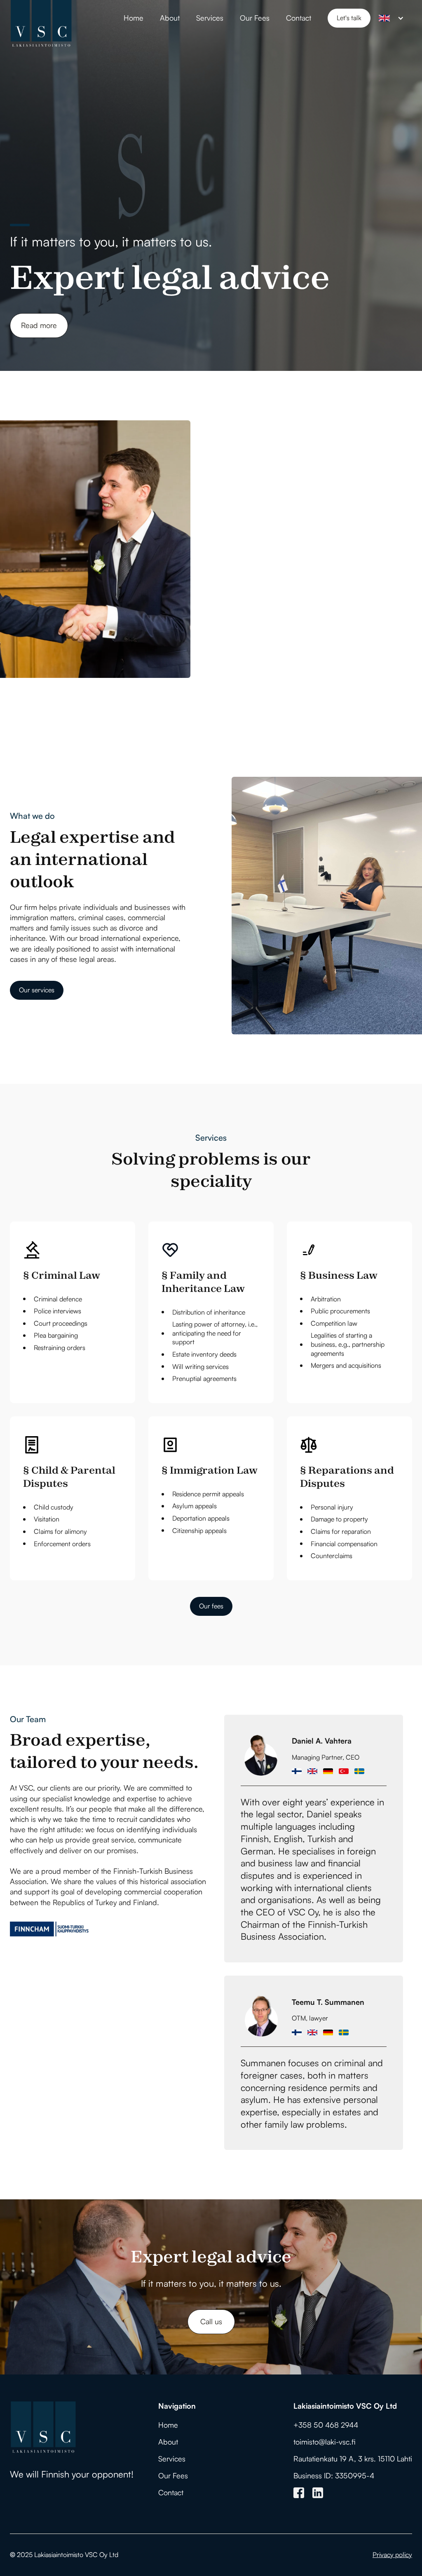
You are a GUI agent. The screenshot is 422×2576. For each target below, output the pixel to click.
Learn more (257, 611)
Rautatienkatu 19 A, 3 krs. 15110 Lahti (353, 2459)
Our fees (211, 1606)
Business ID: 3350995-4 (334, 2475)
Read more (39, 325)
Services (210, 18)
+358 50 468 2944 (326, 2425)
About (170, 18)
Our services (37, 990)
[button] (391, 18)
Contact (299, 18)
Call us (211, 2321)
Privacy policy (392, 2555)
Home (134, 18)
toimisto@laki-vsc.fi (325, 2442)
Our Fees (255, 18)
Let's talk (349, 18)
